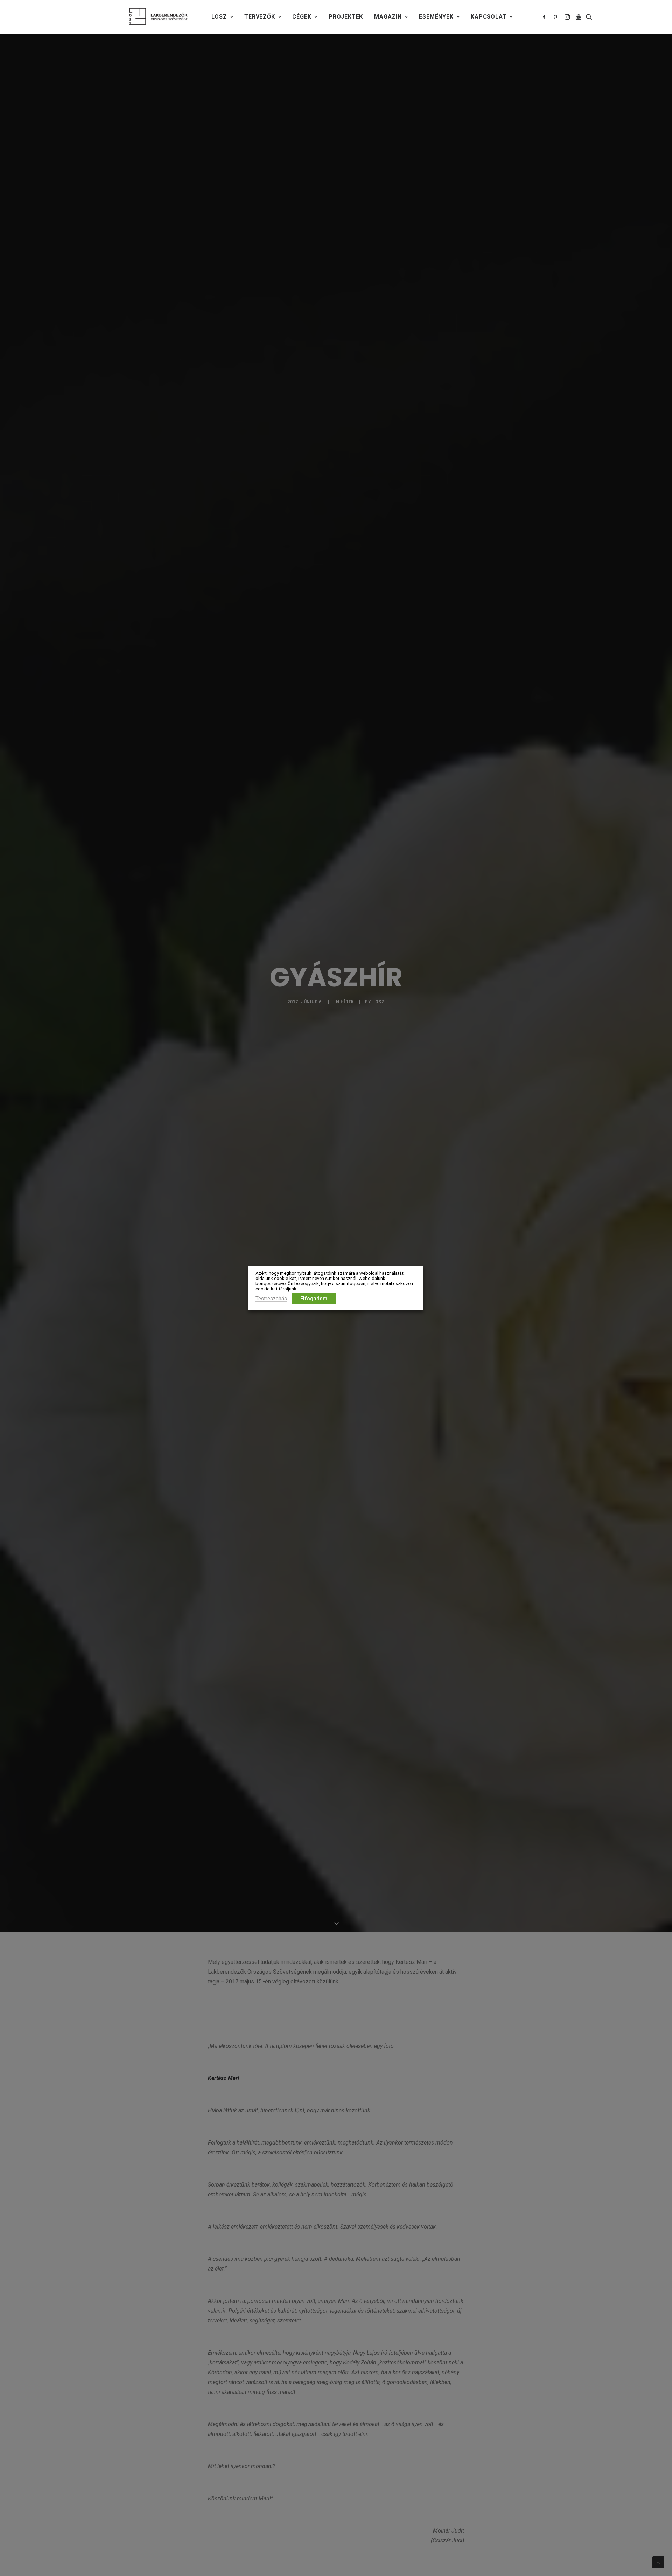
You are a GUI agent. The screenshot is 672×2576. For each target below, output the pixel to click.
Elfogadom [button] (314, 1299)
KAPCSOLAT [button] (489, 17)
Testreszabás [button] (271, 1299)
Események (436, 17)
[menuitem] (222, 17)
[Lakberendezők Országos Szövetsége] (158, 17)
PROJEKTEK (346, 17)
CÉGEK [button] (302, 17)
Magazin (388, 17)
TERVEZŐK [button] (260, 17)
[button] (545, 17)
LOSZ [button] (219, 17)
